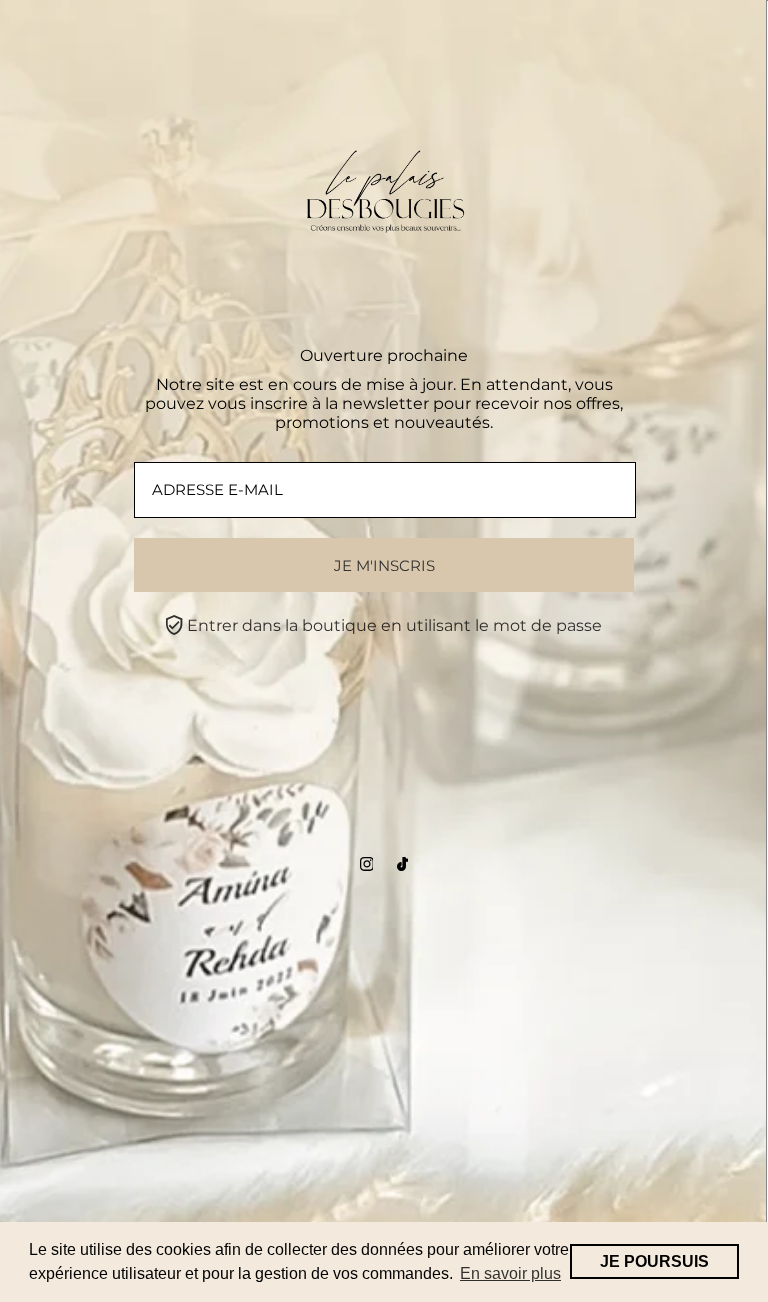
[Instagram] (367, 865)
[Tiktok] (402, 865)
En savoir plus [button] (510, 1273)
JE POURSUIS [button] (654, 1261)
